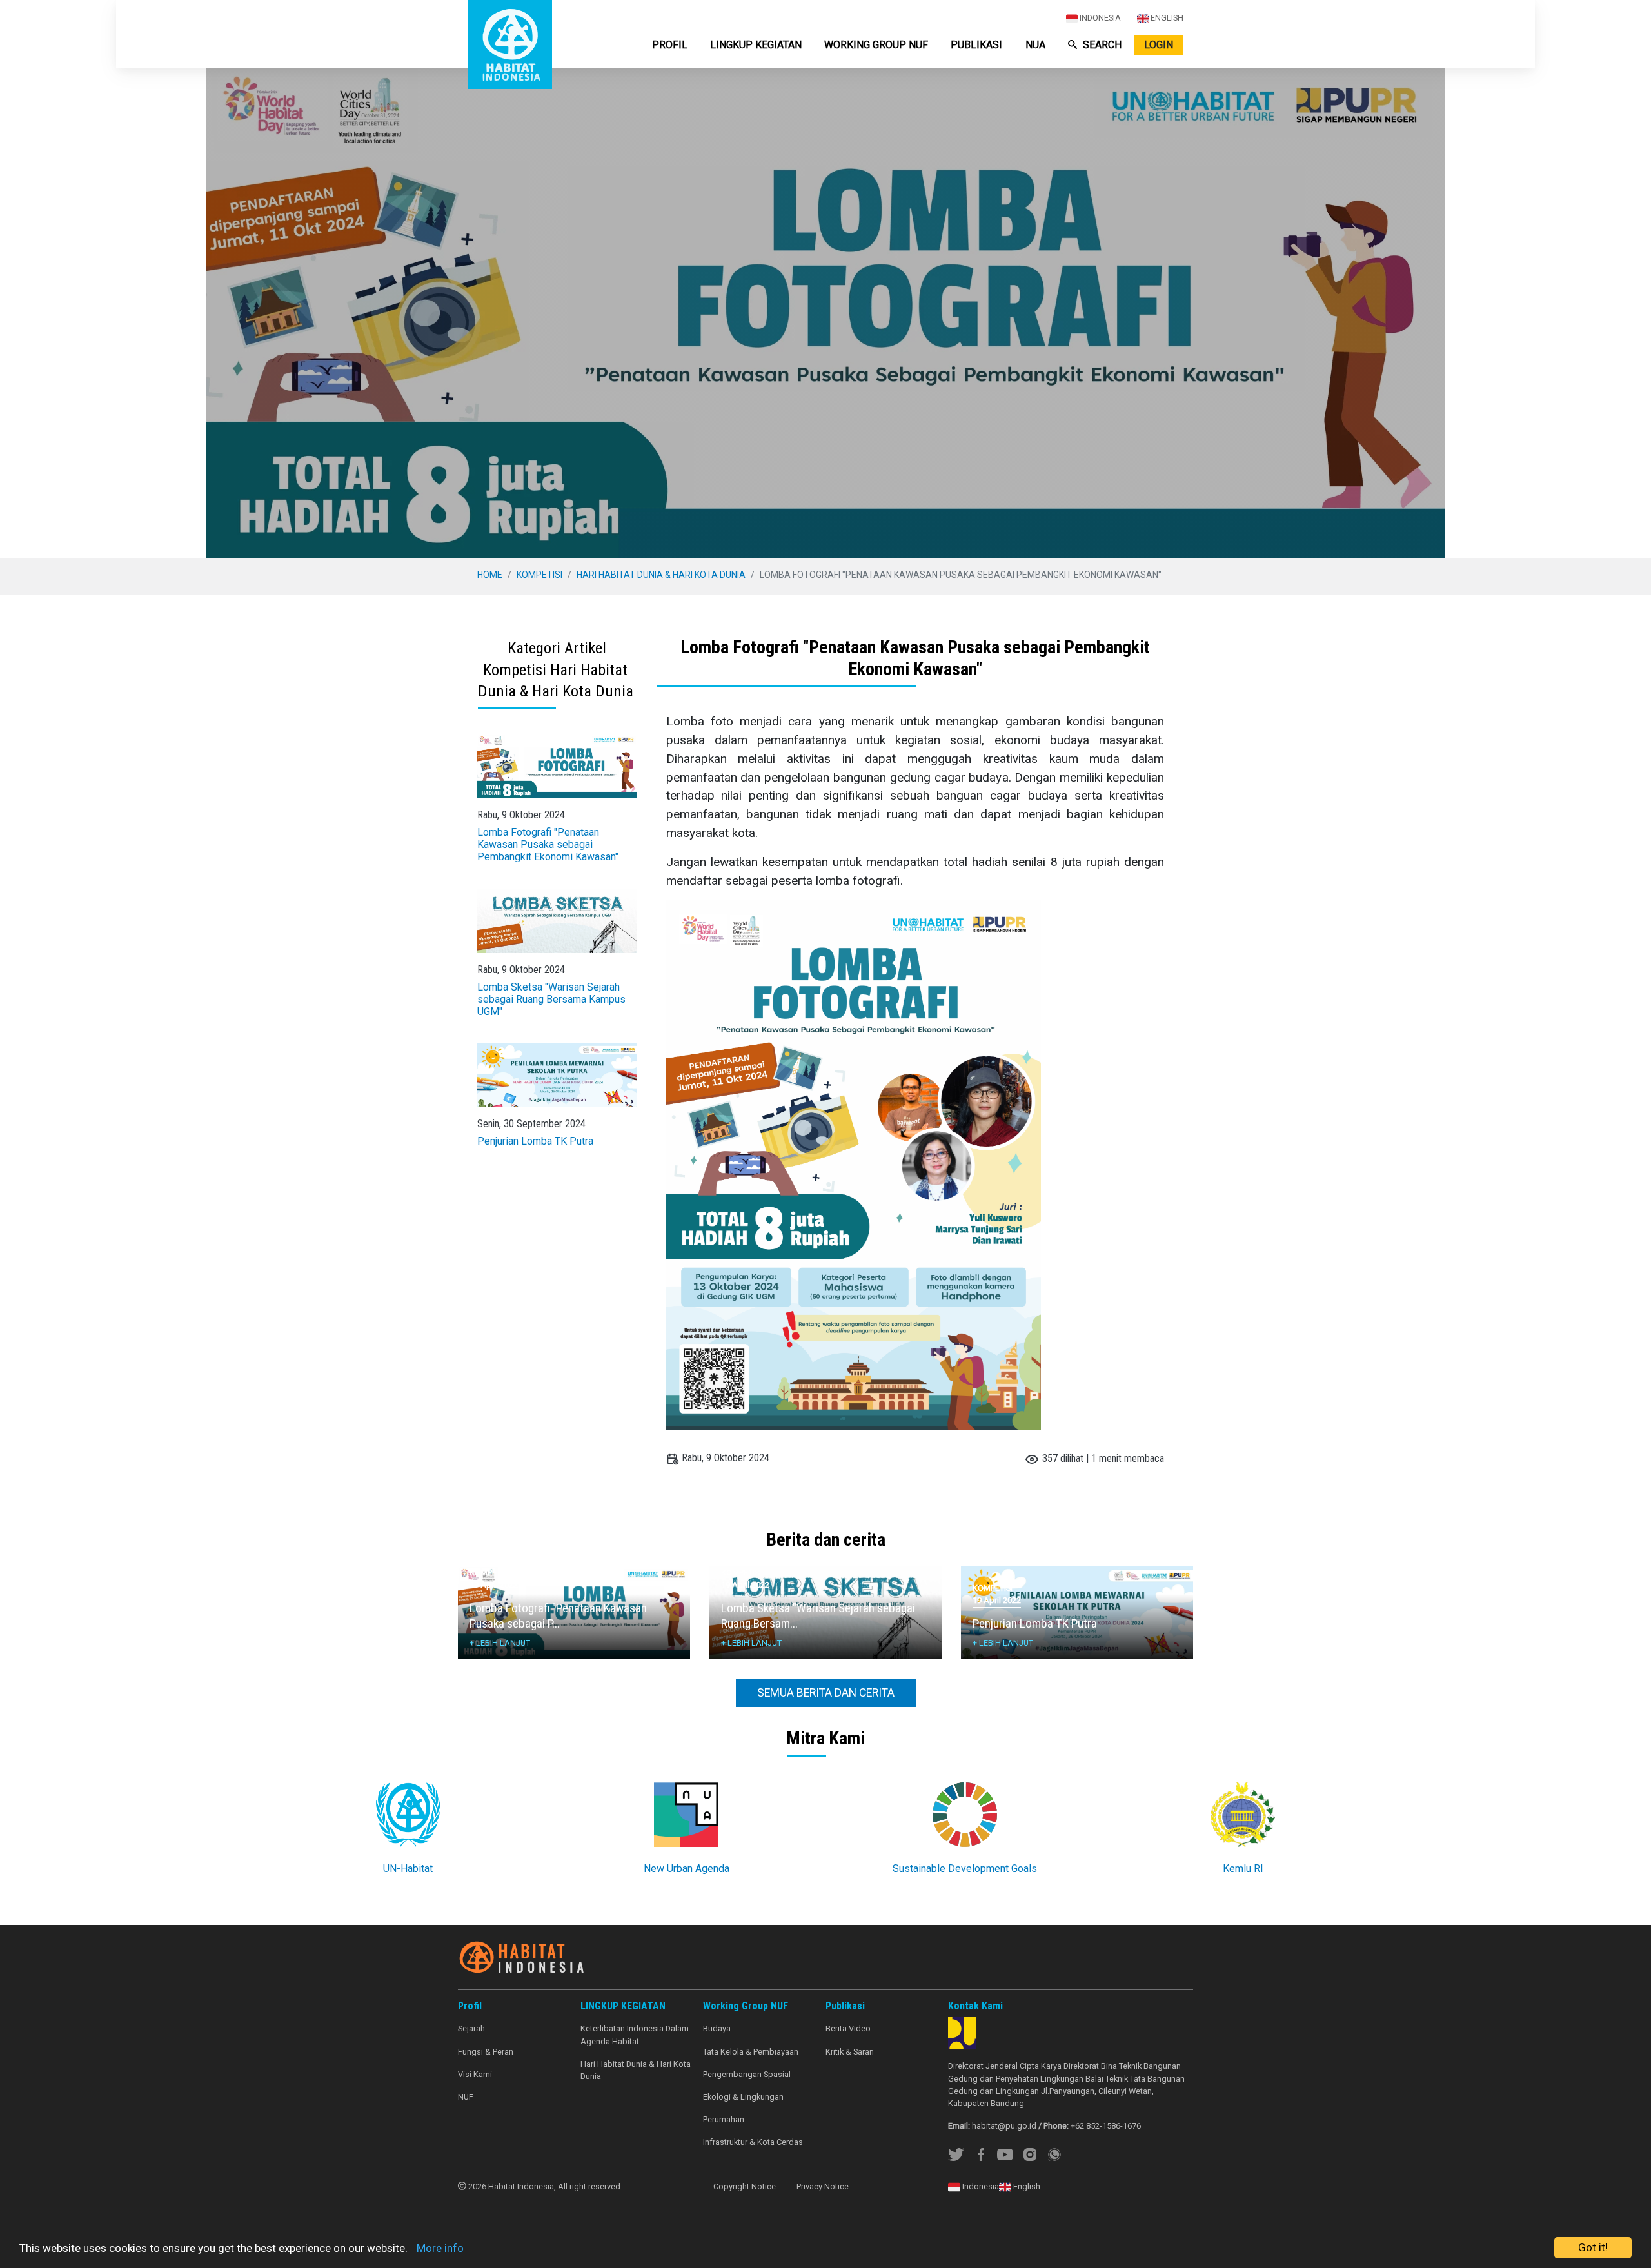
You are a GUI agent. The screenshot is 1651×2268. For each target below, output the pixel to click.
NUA (1035, 45)
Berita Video (848, 2028)
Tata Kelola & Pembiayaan (751, 2052)
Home (490, 575)
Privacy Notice (823, 2186)
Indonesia (1099, 18)
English (1166, 18)
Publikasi (976, 45)
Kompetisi (539, 575)
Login (1159, 45)
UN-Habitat (408, 1869)
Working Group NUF (876, 45)
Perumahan (724, 2119)
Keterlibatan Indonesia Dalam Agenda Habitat (635, 2035)
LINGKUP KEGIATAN (756, 45)
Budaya (717, 2028)
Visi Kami (475, 2074)
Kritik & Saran (850, 2052)
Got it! (1593, 2247)
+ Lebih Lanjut (500, 1643)
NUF (466, 2097)
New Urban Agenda (687, 1869)
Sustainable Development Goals (965, 1869)
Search (1102, 45)
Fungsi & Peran (486, 2052)
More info (440, 2248)
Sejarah (471, 2028)
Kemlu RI (1243, 1869)
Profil (670, 45)
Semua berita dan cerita (826, 1693)
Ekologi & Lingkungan (743, 2097)
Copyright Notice (745, 2186)
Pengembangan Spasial (747, 2074)
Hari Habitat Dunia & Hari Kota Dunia (661, 575)
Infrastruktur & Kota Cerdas (753, 2142)
